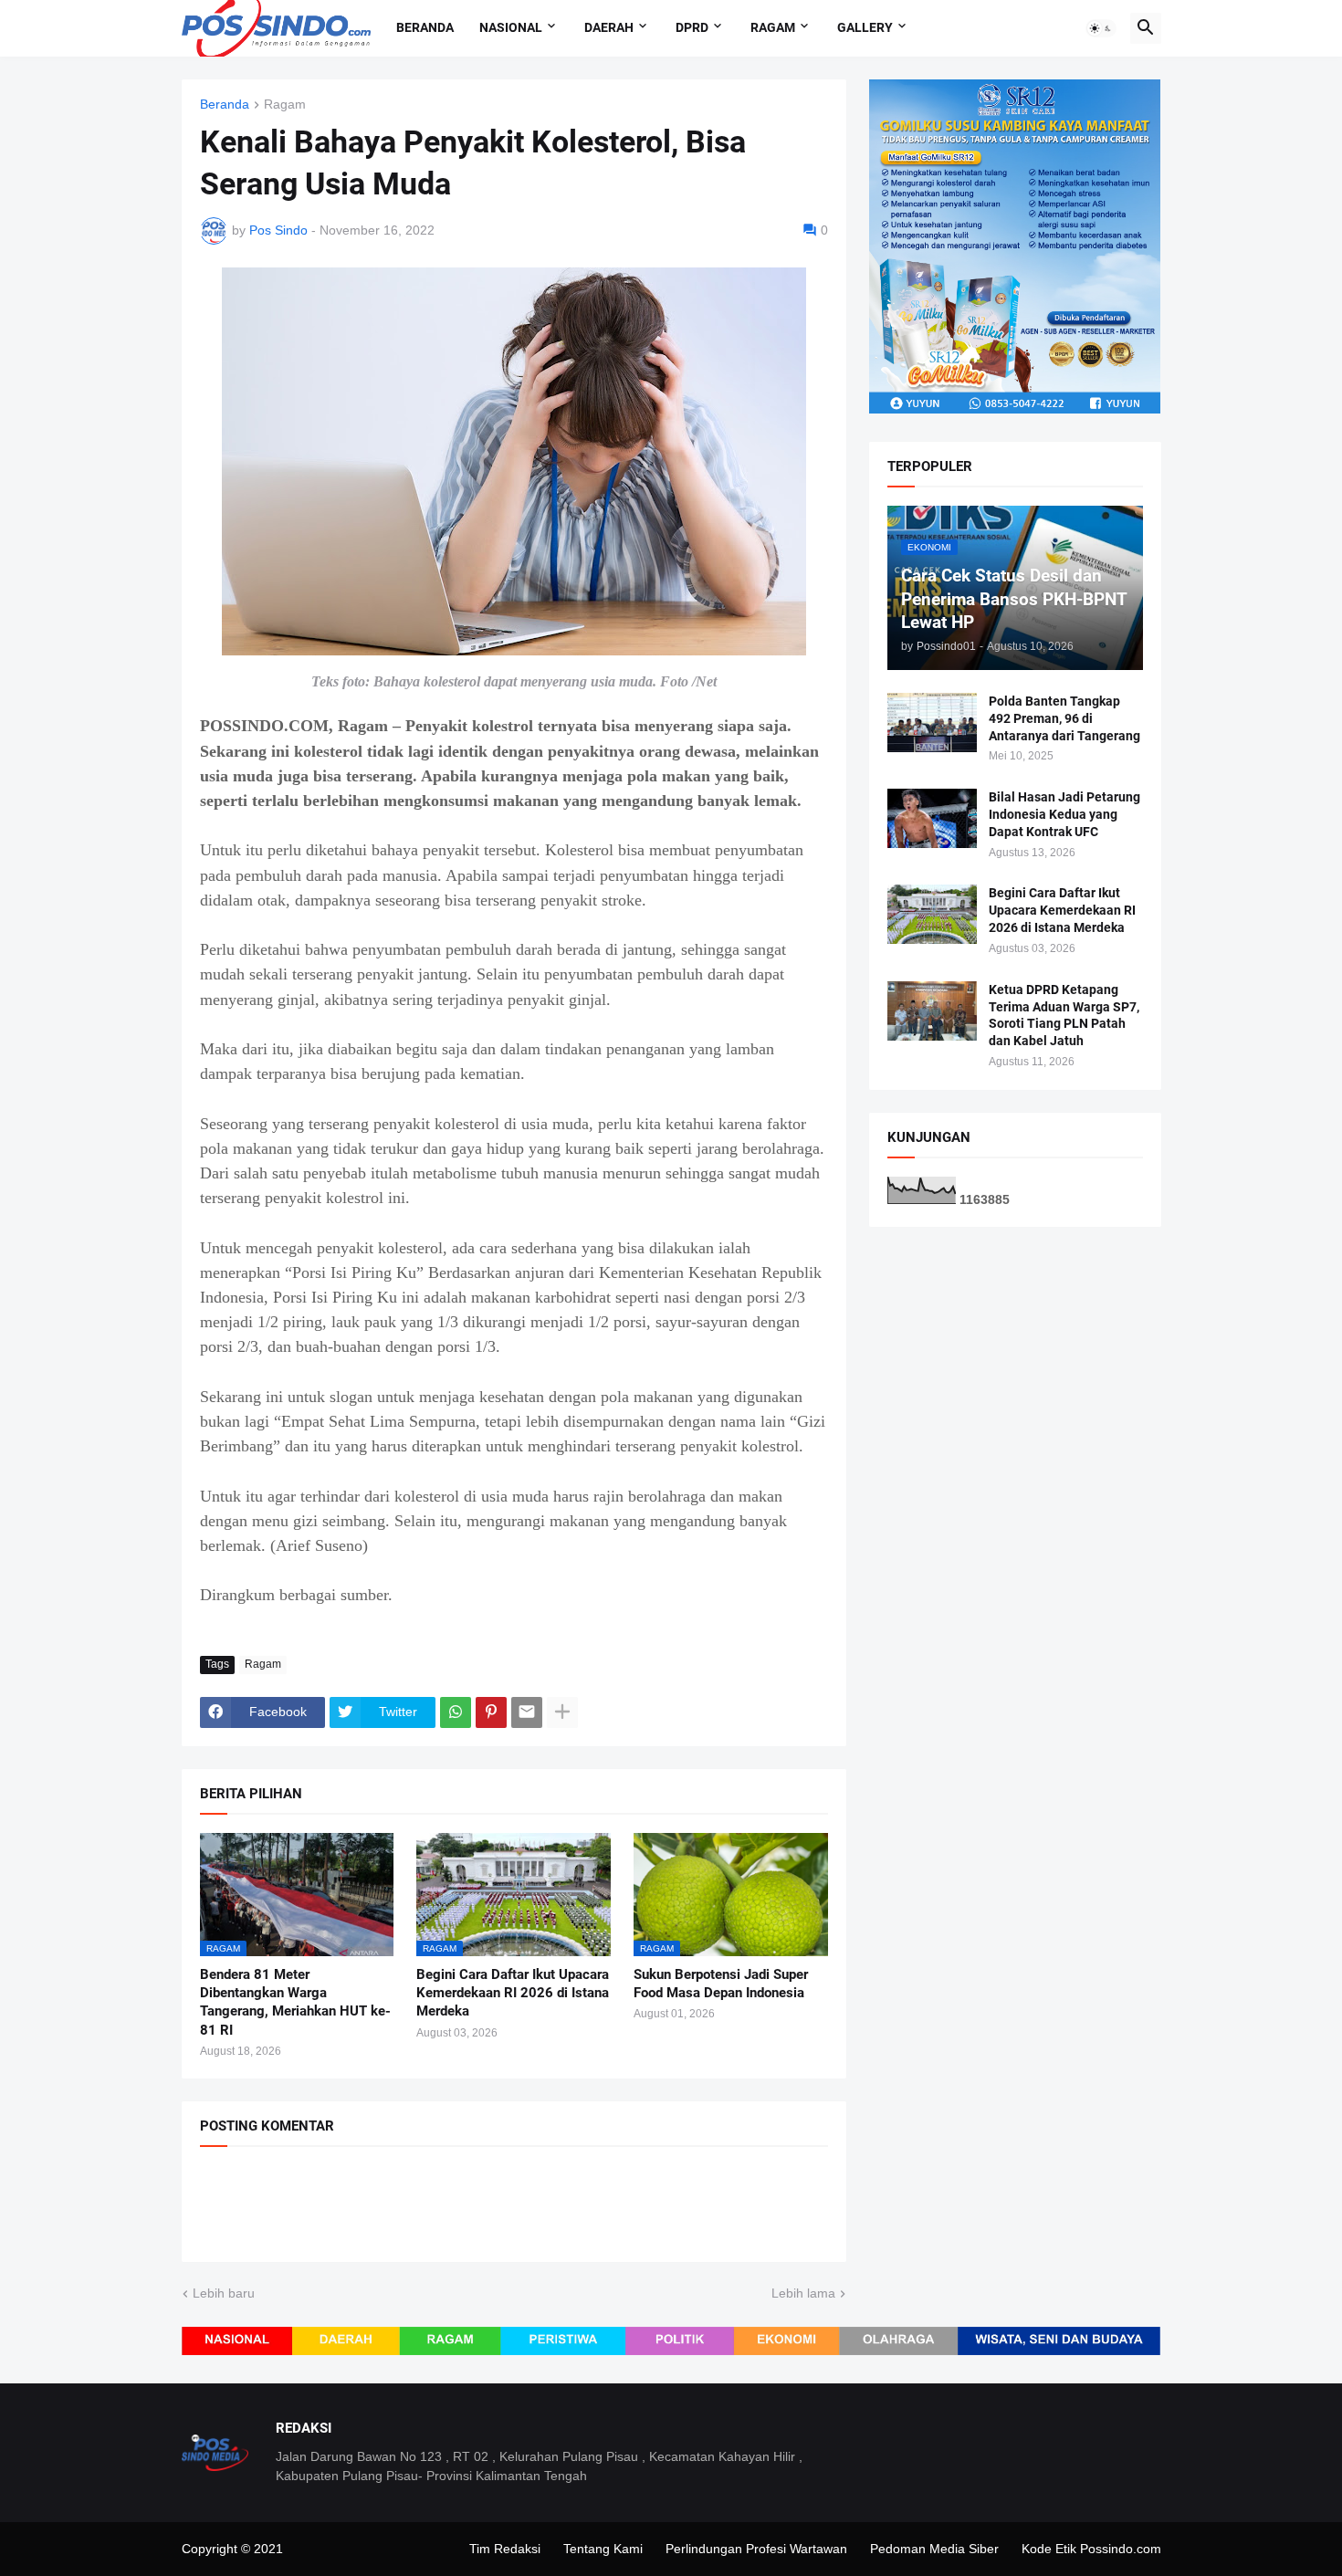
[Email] (527, 1712)
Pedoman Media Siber (934, 2549)
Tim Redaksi (505, 2549)
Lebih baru (224, 2293)
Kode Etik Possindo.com (1091, 2549)
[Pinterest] (491, 1712)
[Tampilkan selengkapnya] (562, 1712)
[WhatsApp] (456, 1712)
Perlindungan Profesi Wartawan (756, 2549)
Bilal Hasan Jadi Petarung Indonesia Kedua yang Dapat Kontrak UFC (1064, 814)
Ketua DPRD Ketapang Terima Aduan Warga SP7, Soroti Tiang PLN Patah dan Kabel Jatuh (1064, 1016)
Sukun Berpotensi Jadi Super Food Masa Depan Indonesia (721, 1984)
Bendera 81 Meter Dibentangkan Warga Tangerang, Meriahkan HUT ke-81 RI (295, 2002)
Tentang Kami (603, 2549)
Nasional (511, 27)
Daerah (609, 27)
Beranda (425, 27)
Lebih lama (803, 2293)
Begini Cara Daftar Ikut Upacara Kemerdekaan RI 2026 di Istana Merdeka (513, 1993)
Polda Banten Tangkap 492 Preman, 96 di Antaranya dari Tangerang (1064, 718)
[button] (1101, 28)
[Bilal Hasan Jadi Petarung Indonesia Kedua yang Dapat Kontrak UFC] (932, 818)
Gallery (865, 27)
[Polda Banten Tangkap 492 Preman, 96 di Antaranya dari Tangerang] (932, 723)
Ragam (773, 27)
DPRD (692, 27)
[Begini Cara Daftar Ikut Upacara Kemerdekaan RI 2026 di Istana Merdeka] (932, 914)
